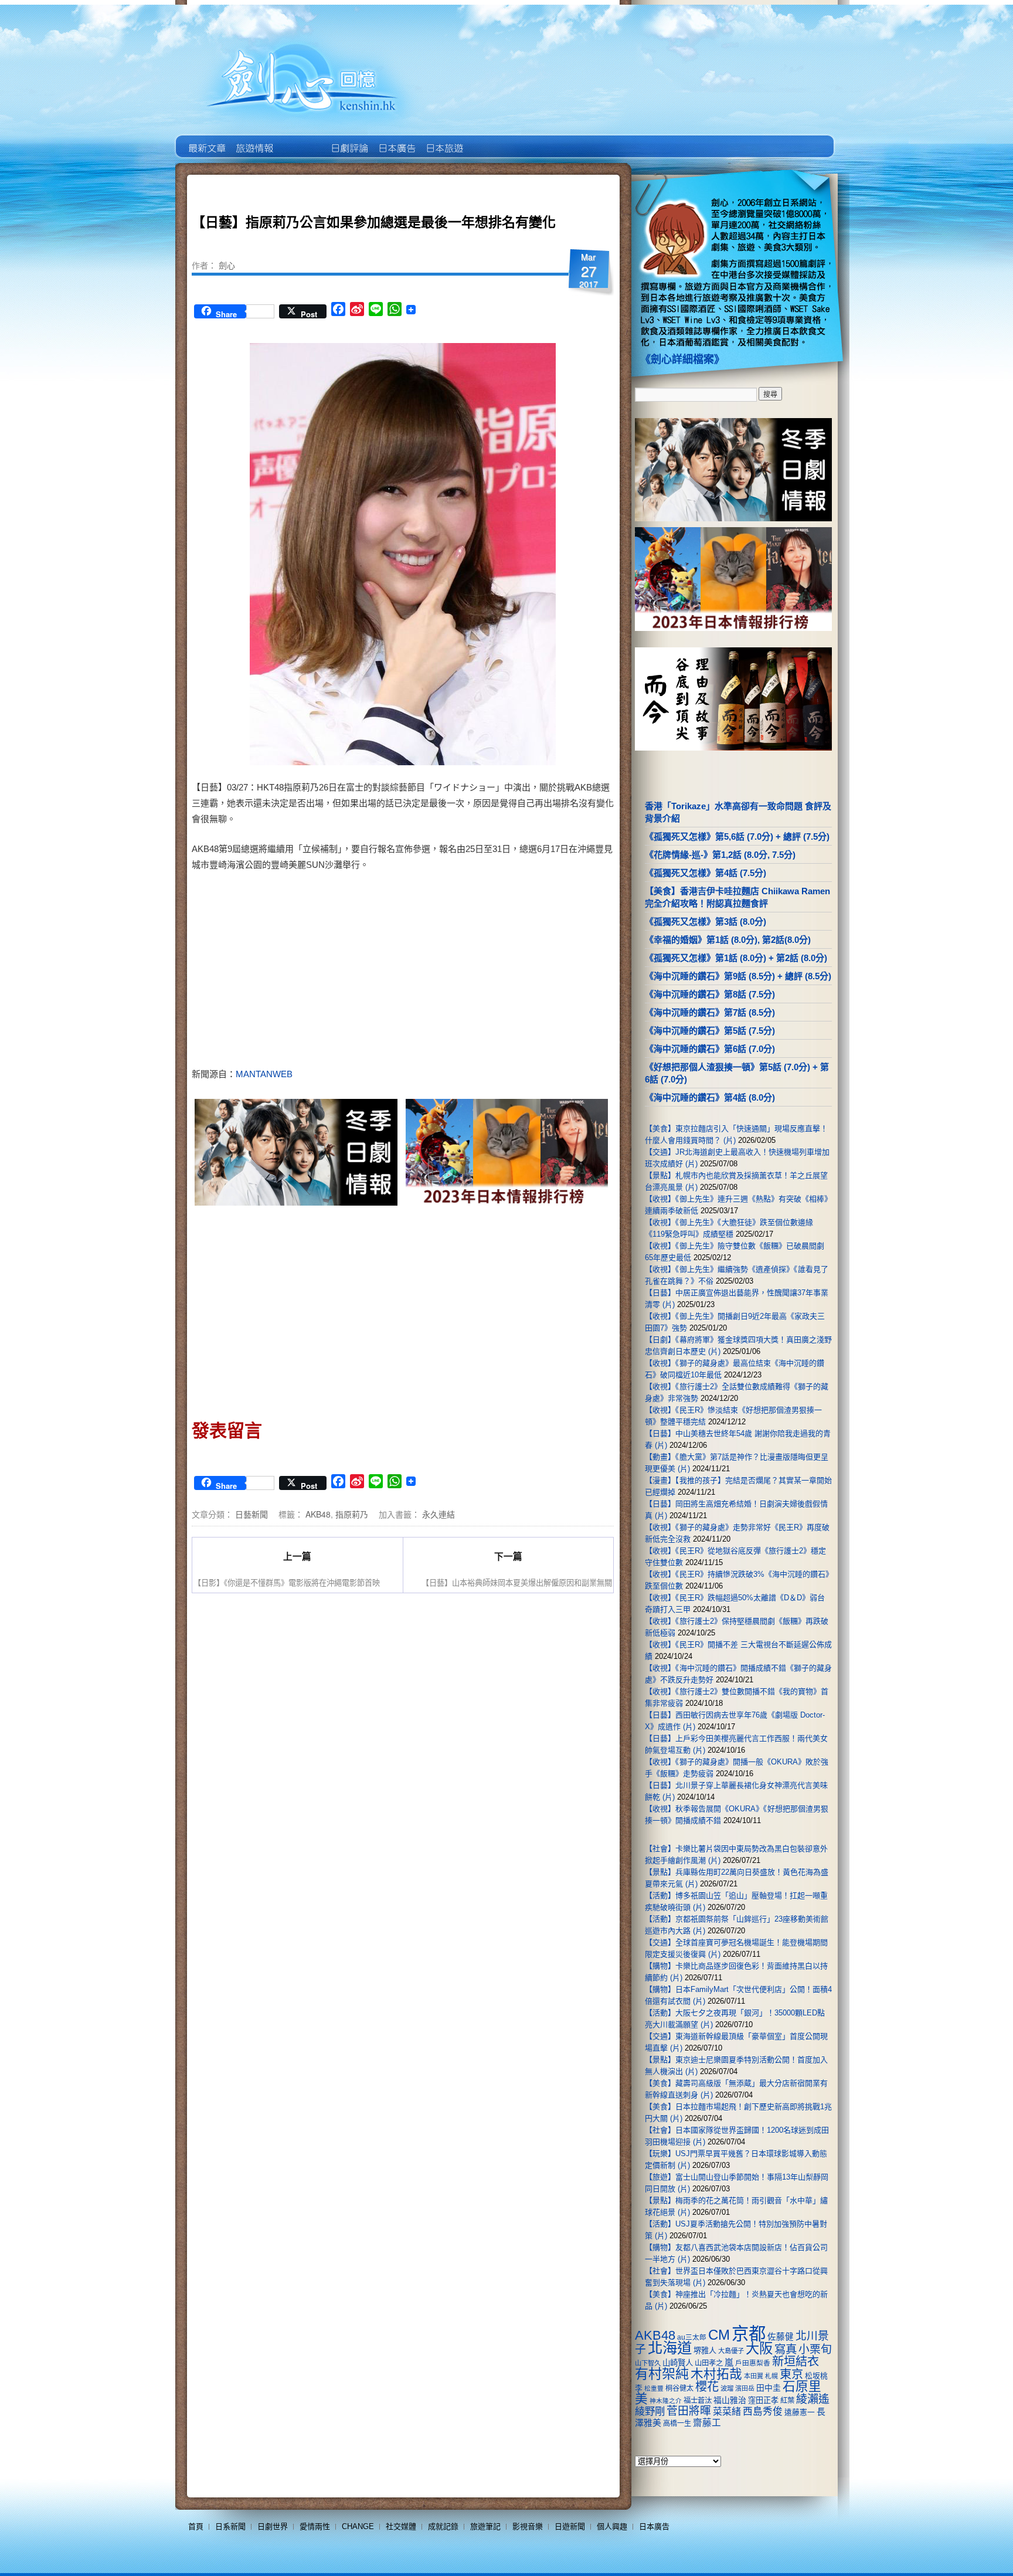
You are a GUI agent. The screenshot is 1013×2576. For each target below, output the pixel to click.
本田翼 (754, 2376)
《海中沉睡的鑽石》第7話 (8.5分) (710, 1012)
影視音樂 (528, 2526)
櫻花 (707, 2387)
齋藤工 (707, 2423)
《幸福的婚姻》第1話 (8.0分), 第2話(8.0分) (728, 940)
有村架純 (662, 2374)
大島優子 (731, 2351)
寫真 (786, 2349)
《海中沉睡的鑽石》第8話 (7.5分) (710, 994)
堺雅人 (705, 2351)
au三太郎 (692, 2337)
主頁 (206, 140)
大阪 (759, 2348)
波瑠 (727, 2388)
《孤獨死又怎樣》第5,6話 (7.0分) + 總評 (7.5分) (737, 836)
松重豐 (654, 2388)
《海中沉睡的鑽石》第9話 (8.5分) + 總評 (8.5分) (738, 976)
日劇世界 (349, 140)
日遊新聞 (570, 2526)
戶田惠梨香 (753, 2363)
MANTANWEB (264, 1074)
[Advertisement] (504, 972)
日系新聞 (230, 2526)
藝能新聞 (254, 140)
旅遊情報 (301, 140)
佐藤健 (781, 2337)
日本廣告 (396, 140)
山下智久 (648, 2363)
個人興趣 (612, 2526)
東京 (791, 2374)
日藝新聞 (251, 1514)
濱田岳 (745, 2388)
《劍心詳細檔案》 (682, 359)
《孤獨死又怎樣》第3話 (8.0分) (706, 922)
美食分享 (491, 140)
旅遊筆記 (485, 2526)
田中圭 (769, 2388)
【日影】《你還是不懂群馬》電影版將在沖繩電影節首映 (287, 1582)
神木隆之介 (666, 2401)
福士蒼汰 (698, 2401)
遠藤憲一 (800, 2412)
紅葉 (787, 2401)
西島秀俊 (763, 2412)
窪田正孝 (763, 2400)
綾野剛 (650, 2411)
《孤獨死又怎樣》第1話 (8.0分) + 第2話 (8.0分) (736, 958)
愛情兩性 (315, 2526)
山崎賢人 (678, 2363)
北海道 (670, 2348)
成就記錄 (443, 2526)
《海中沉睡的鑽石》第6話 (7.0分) (710, 1049)
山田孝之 (709, 2363)
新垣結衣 (796, 2361)
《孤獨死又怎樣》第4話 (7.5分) (706, 873)
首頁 (196, 2526)
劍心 (227, 265)
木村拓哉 (716, 2374)
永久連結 (438, 1514)
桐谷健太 (679, 2388)
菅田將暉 (689, 2411)
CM (719, 2335)
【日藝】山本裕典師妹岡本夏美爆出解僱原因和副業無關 (517, 1582)
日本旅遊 (443, 140)
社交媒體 (401, 2526)
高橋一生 (677, 2424)
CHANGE (358, 2526)
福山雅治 (730, 2400)
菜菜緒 (727, 2412)
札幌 (771, 2376)
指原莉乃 (352, 1514)
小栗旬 (815, 2349)
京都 (749, 2334)
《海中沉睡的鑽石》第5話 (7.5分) (710, 1031)
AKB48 (318, 1514)
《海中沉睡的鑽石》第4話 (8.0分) (710, 1097)
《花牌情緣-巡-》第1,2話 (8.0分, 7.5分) (720, 855)
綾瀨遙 (813, 2399)
